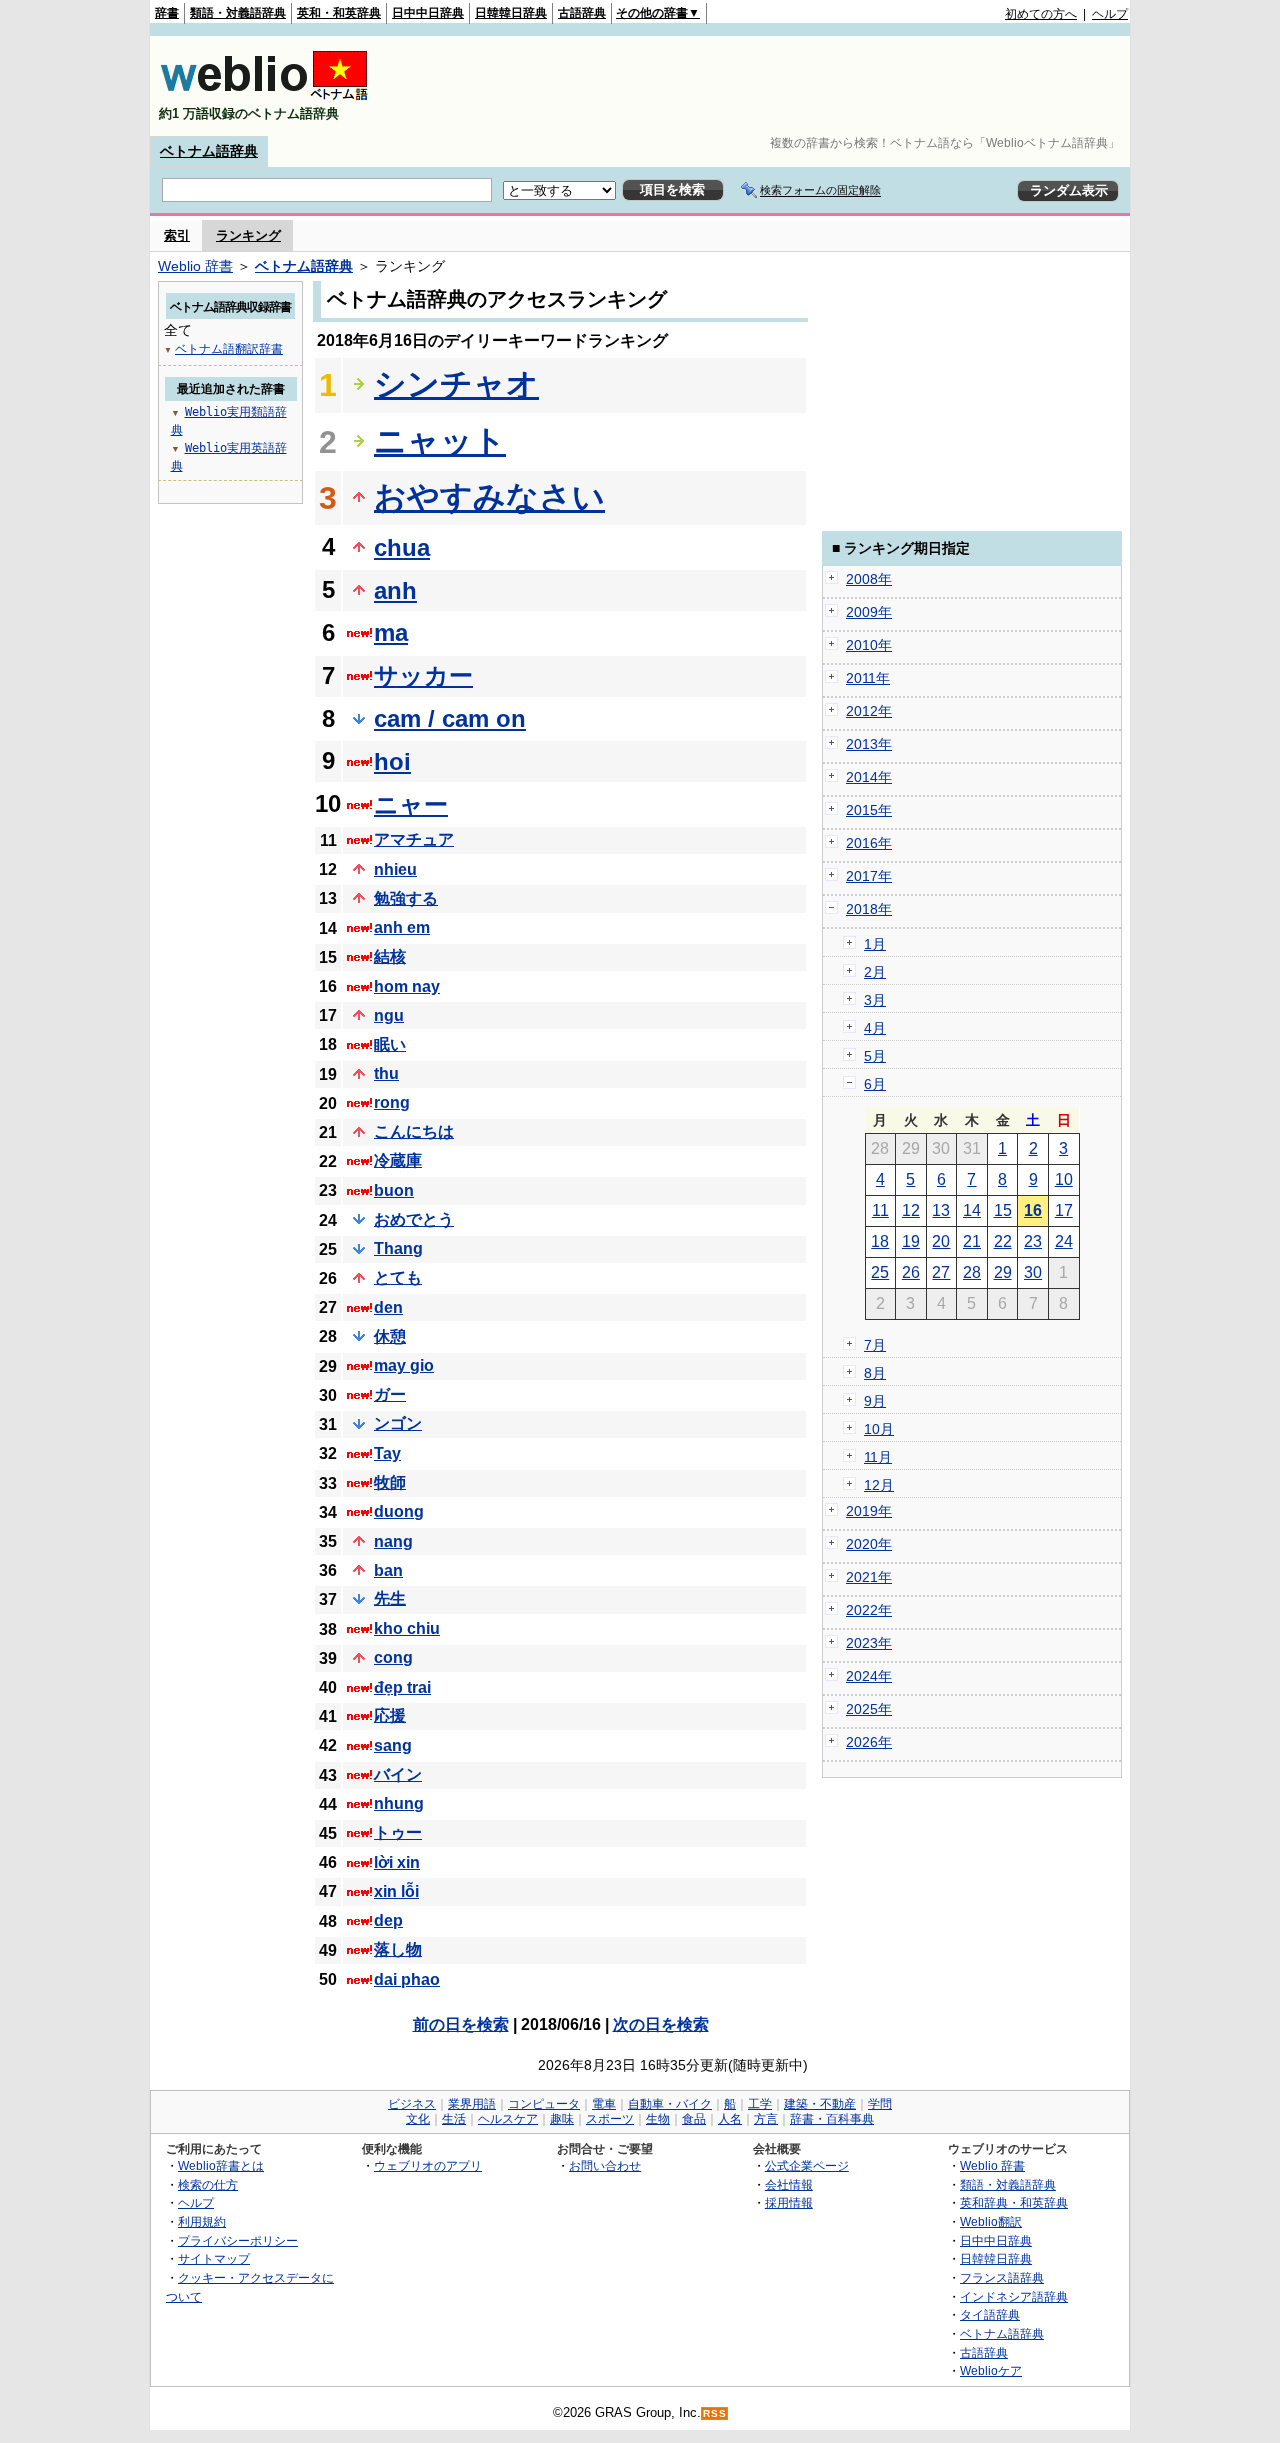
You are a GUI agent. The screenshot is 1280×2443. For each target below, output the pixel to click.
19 (911, 1241)
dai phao (407, 1979)
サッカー (423, 675)
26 (911, 1272)
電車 (604, 2104)
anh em (402, 927)
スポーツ (610, 2119)
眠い (390, 1044)
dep (388, 1920)
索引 (177, 235)
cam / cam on (450, 718)
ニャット (440, 441)
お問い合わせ (605, 2165)
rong (392, 1102)
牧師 (390, 1482)
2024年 (869, 1676)
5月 (875, 1056)
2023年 (869, 1643)
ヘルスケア (508, 2119)
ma (391, 632)
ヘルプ (1110, 14)
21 (972, 1241)
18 (880, 1241)
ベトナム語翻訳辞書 (229, 349)
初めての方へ (1041, 14)
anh (395, 590)
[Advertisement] (764, 86)
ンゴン (398, 1423)
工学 (760, 2104)
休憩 (390, 1336)
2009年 (869, 612)
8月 (875, 1373)
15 (1003, 1210)
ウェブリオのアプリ (428, 2165)
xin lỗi (396, 1891)
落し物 (398, 1949)
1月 (875, 944)
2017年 (869, 876)
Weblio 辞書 (195, 266)
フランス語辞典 (1002, 2277)
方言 (766, 2119)
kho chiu (407, 1628)
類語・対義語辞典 (238, 13)
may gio (404, 1365)
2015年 (869, 810)
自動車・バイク (670, 2104)
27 (941, 1272)
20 (941, 1241)
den (388, 1307)
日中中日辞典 (428, 13)
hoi (392, 761)
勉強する (406, 898)
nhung (399, 1803)
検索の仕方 (208, 2184)
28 (972, 1272)
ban (388, 1570)
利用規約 (202, 2221)
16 (1033, 1210)
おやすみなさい (489, 497)
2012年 (869, 711)
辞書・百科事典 (832, 2119)
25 (880, 1272)
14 (972, 1210)
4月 (875, 1028)
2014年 (869, 777)
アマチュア (414, 839)
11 (880, 1210)
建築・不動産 (820, 2104)
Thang (398, 1248)
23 (1033, 1241)
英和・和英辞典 (339, 13)
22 (1003, 1241)
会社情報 (789, 2184)
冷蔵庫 (398, 1160)
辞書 (167, 13)
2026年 (869, 1742)
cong (393, 1657)
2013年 (869, 744)
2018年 (869, 909)
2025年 (869, 1709)
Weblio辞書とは (221, 2165)
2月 (875, 972)
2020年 (869, 1544)
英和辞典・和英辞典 (1014, 2202)
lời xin (397, 1862)
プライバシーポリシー (238, 2240)
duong (399, 1511)
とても (398, 1277)
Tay (387, 1453)
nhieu (395, 869)
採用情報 (789, 2202)
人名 (730, 2119)
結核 (390, 956)
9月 (875, 1401)
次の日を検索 (661, 2024)
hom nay (407, 986)
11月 (878, 1457)
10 (1064, 1179)
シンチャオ (456, 384)
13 (941, 1210)
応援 (390, 1715)
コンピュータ (544, 2104)
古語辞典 (582, 13)
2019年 (869, 1511)
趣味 (562, 2119)
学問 (880, 2104)
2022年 (869, 1610)
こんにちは (414, 1131)
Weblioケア (991, 2370)
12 (911, 1210)
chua (402, 547)
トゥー (398, 1832)
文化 (418, 2119)
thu (386, 1073)
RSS (715, 2413)
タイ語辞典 (990, 2314)
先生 (390, 1598)
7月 (875, 1345)
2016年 (869, 843)
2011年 (868, 678)
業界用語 (472, 2104)
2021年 (869, 1577)
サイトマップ (214, 2258)
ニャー (411, 804)
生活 (454, 2119)
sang (393, 1745)
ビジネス (412, 2104)
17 (1064, 1210)
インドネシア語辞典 (1014, 2296)
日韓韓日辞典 (511, 13)
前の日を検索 (461, 2024)
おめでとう (414, 1219)
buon (394, 1190)
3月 (875, 1000)
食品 (694, 2119)
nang (393, 1541)
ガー (390, 1394)
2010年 (869, 645)
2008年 (869, 579)
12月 (879, 1485)
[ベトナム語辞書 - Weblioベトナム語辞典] (264, 96)
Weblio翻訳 (991, 2221)
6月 (875, 1084)
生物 (658, 2119)
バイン (398, 1774)
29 (1003, 1272)
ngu (389, 1015)
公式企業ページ (807, 2165)
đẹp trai (402, 1687)
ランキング (248, 235)
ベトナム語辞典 (209, 151)
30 (1033, 1272)
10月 (879, 1429)
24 (1064, 1241)
